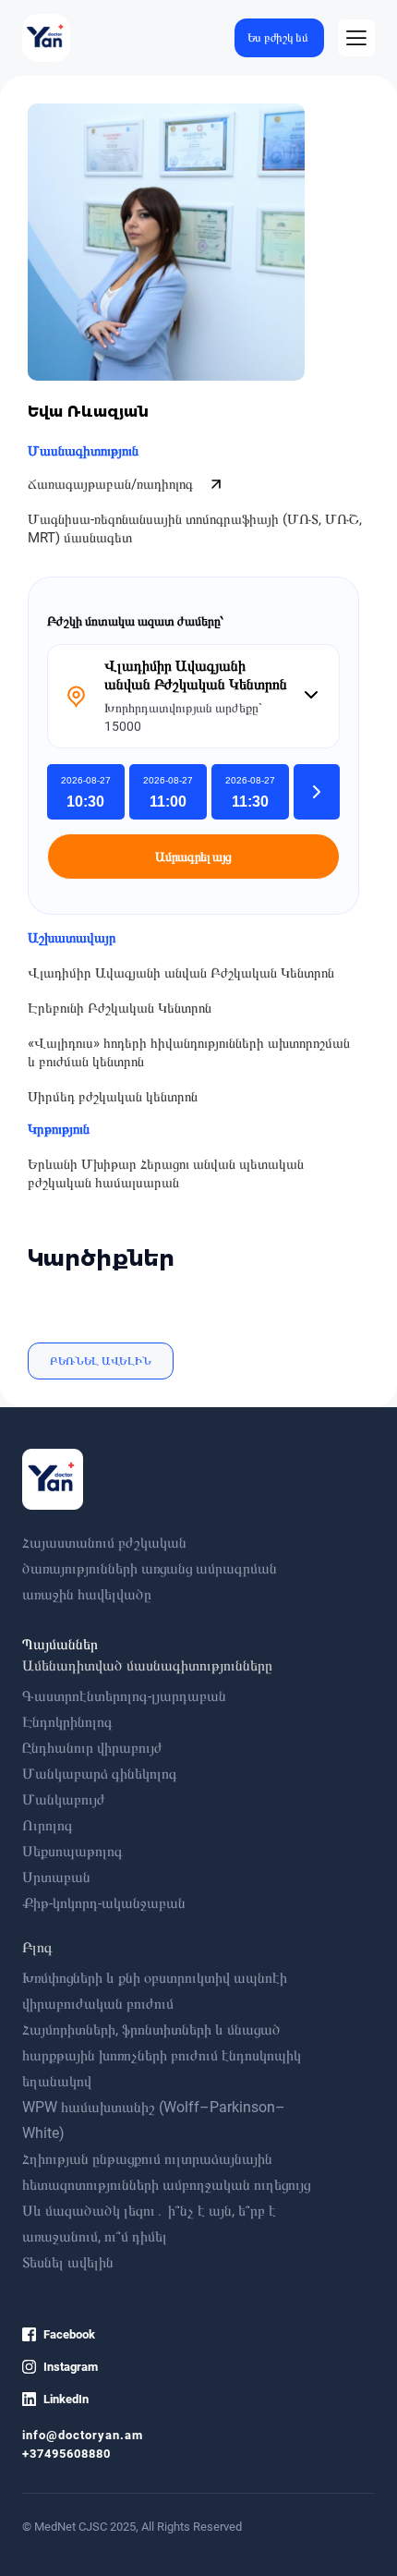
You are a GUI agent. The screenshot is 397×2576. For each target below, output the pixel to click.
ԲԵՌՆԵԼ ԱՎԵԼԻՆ (101, 1361)
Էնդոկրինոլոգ (67, 1722)
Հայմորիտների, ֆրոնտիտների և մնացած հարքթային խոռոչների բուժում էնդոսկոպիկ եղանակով (162, 2055)
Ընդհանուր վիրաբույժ (92, 1748)
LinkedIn (66, 2399)
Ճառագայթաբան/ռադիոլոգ (112, 484)
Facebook (69, 2334)
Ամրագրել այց (193, 857)
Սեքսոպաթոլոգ (72, 1851)
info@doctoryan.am (83, 2435)
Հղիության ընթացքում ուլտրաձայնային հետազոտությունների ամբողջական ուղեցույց (166, 2172)
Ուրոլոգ (48, 1825)
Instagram (71, 2367)
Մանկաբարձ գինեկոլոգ (100, 1774)
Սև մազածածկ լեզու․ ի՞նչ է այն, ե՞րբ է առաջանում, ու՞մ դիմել (149, 2224)
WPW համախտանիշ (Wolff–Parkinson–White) (154, 2120)
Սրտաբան (56, 1877)
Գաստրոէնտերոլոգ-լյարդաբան (124, 1696)
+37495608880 (66, 2454)
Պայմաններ (60, 1644)
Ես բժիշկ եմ (278, 37)
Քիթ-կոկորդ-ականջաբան (104, 1903)
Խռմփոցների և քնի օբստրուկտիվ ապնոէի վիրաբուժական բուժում (155, 1991)
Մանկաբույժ (64, 1799)
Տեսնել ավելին (68, 2262)
